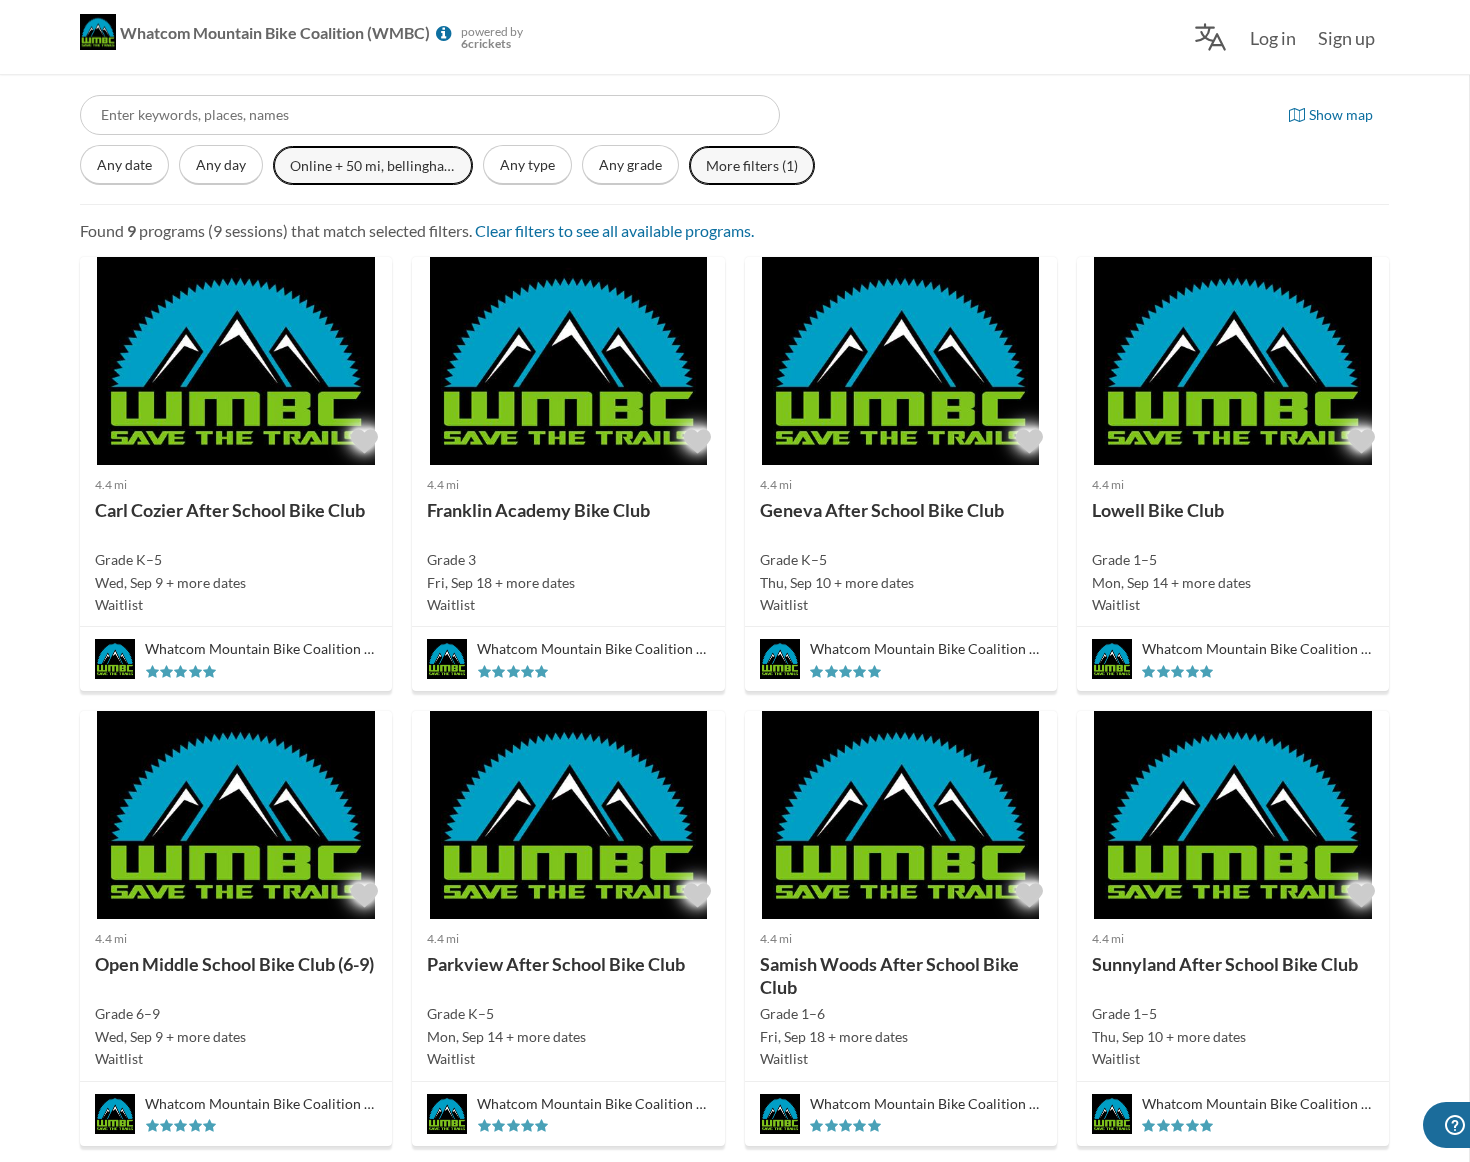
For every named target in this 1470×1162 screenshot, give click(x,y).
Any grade (630, 164)
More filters (752, 165)
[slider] (181, 671)
